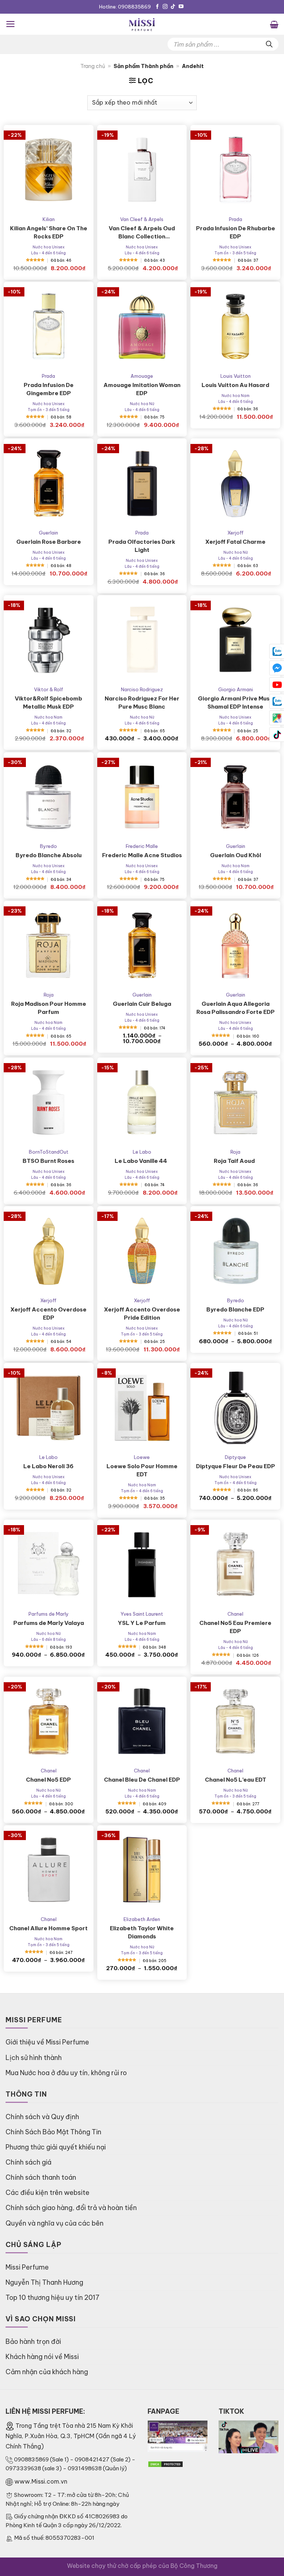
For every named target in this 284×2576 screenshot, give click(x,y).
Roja (49, 995)
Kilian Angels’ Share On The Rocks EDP (49, 232)
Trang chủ (93, 66)
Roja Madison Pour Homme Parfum (49, 1008)
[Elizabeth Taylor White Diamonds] (142, 1870)
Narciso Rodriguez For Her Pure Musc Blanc (142, 702)
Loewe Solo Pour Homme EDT (142, 1470)
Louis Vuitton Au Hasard (235, 385)
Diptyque (235, 1457)
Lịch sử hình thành (34, 2058)
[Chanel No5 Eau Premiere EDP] (235, 1564)
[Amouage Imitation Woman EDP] (142, 327)
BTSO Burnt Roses (48, 1161)
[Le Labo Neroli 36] (49, 1408)
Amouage (142, 376)
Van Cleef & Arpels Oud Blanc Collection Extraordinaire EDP (142, 233)
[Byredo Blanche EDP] (235, 1251)
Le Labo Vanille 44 (142, 1161)
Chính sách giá (28, 2162)
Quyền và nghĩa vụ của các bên (55, 2223)
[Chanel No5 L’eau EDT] (235, 1722)
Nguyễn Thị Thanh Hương (44, 2282)
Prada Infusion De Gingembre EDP (49, 389)
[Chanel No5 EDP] (49, 1722)
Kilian (49, 219)
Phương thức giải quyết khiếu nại (56, 2147)
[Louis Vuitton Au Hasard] (235, 327)
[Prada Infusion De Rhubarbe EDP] (235, 170)
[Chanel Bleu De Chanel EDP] (142, 1722)
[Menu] (11, 24)
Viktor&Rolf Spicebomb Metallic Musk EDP (48, 702)
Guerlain (48, 533)
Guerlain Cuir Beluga (142, 1004)
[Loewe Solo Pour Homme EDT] (142, 1408)
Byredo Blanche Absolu (49, 855)
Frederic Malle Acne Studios (142, 855)
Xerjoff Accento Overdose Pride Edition (142, 1314)
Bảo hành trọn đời (33, 2341)
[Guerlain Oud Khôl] (235, 797)
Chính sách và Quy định (42, 2117)
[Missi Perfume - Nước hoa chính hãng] (142, 24)
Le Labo (142, 1152)
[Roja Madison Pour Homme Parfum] (49, 946)
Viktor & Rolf (49, 689)
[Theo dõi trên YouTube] (181, 7)
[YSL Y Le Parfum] (142, 1564)
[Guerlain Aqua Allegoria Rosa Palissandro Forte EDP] (235, 946)
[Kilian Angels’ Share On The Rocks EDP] (49, 170)
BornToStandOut (49, 1152)
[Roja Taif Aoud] (235, 1102)
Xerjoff (236, 533)
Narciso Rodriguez (142, 689)
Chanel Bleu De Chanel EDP (142, 1780)
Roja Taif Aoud (235, 1161)
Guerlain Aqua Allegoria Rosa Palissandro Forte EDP (236, 1008)
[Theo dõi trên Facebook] (157, 7)
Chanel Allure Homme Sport (48, 1928)
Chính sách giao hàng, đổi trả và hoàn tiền (71, 2208)
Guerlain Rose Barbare (49, 542)
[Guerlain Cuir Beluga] (142, 946)
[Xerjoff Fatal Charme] (235, 483)
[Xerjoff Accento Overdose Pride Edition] (142, 1251)
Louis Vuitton (236, 376)
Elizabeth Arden (142, 1919)
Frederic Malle (142, 846)
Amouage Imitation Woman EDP (142, 389)
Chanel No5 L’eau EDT (236, 1780)
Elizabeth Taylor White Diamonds (142, 1932)
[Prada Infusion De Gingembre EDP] (49, 327)
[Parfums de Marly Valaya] (49, 1564)
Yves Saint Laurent (142, 1614)
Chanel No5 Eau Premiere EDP (235, 1627)
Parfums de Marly (49, 1614)
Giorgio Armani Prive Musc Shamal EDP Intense (236, 702)
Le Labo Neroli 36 (48, 1466)
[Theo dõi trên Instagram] (165, 7)
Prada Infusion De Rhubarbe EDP (236, 232)
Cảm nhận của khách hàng (47, 2372)
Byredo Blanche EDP (235, 1309)
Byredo (48, 846)
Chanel (235, 1614)
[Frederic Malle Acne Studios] (142, 797)
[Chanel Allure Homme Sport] (49, 1870)
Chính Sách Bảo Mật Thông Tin (53, 2132)
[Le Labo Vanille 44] (142, 1102)
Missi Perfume (27, 2267)
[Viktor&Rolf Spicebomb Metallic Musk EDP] (49, 640)
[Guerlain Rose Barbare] (49, 483)
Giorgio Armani (236, 689)
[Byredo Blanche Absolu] (49, 797)
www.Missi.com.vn (41, 2481)
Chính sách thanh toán (41, 2177)
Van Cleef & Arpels (142, 219)
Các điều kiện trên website (48, 2193)
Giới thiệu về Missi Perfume (47, 2042)
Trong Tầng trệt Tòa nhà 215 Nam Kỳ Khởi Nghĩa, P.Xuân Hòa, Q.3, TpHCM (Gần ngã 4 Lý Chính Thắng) (71, 2436)
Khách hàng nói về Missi (42, 2357)
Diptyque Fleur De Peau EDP (236, 1466)
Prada (236, 219)
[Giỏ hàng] (274, 24)
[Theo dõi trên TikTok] (173, 7)
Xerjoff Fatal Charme (235, 542)
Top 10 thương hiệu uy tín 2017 (53, 2297)
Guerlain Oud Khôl (236, 855)
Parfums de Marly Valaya (49, 1623)
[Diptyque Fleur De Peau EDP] (235, 1408)
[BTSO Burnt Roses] (49, 1102)
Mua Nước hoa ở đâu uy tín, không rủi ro (66, 2073)
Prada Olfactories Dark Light (142, 546)
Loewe (142, 1457)
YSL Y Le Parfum (142, 1623)
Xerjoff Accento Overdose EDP (48, 1314)
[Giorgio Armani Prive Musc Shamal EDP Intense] (235, 640)
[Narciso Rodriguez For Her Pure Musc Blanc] (142, 640)
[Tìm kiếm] (269, 44)
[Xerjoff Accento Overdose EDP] (49, 1251)
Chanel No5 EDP (48, 1780)
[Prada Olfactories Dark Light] (142, 483)
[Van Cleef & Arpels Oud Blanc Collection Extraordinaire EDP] (142, 170)
